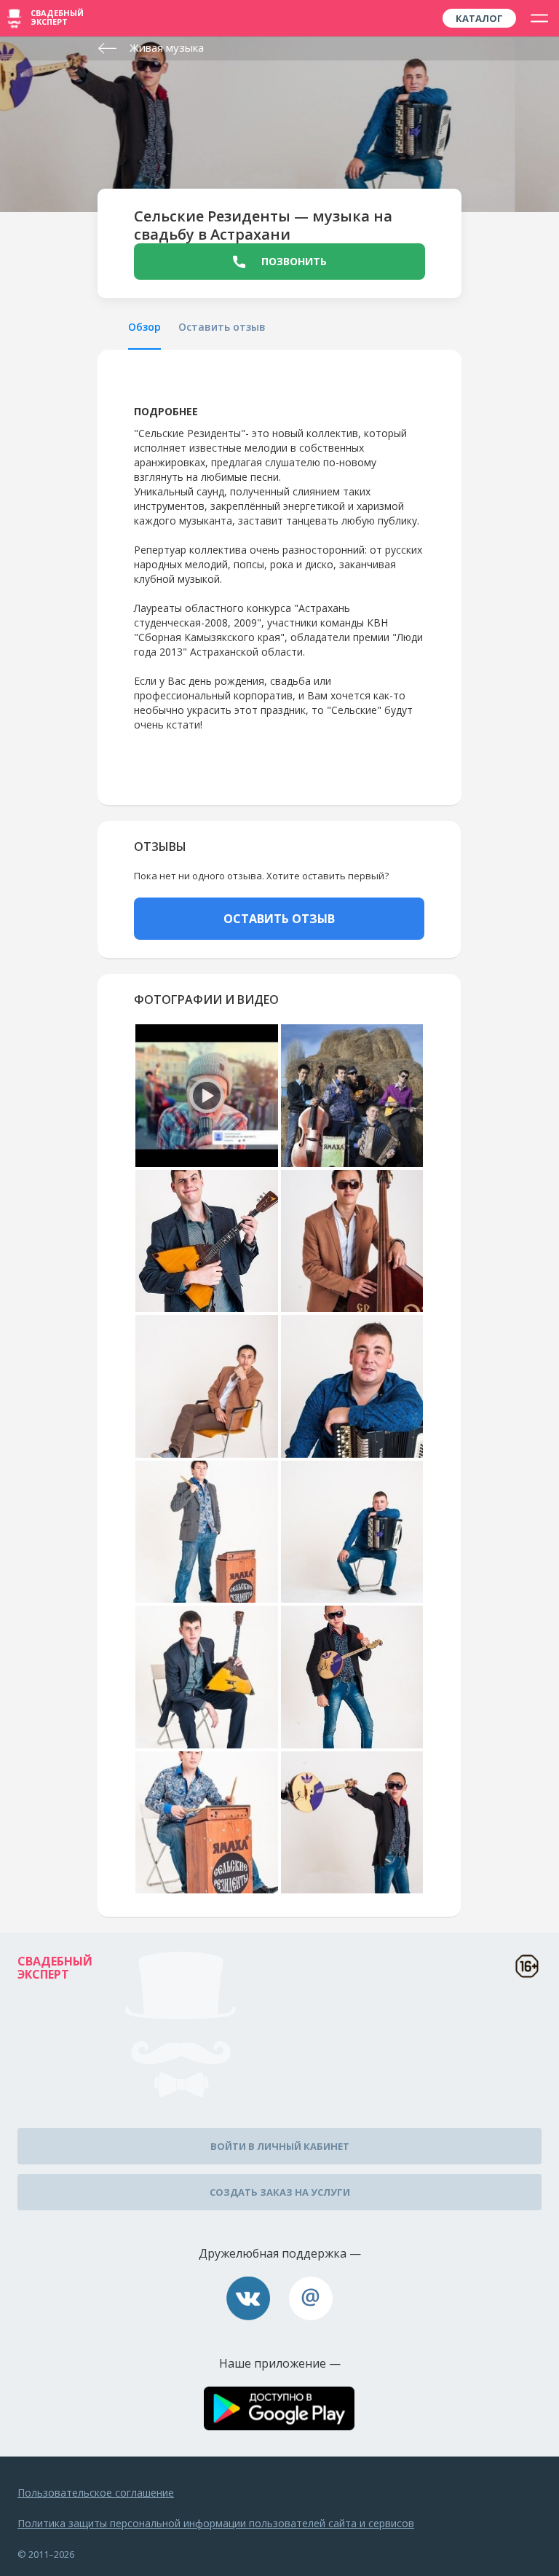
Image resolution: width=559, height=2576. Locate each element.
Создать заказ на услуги (280, 2192)
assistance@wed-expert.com (311, 2298)
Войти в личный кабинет (280, 2146)
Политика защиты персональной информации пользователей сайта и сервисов (216, 2523)
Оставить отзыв (222, 327)
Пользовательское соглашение (96, 2493)
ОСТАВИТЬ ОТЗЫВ (279, 919)
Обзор (144, 327)
